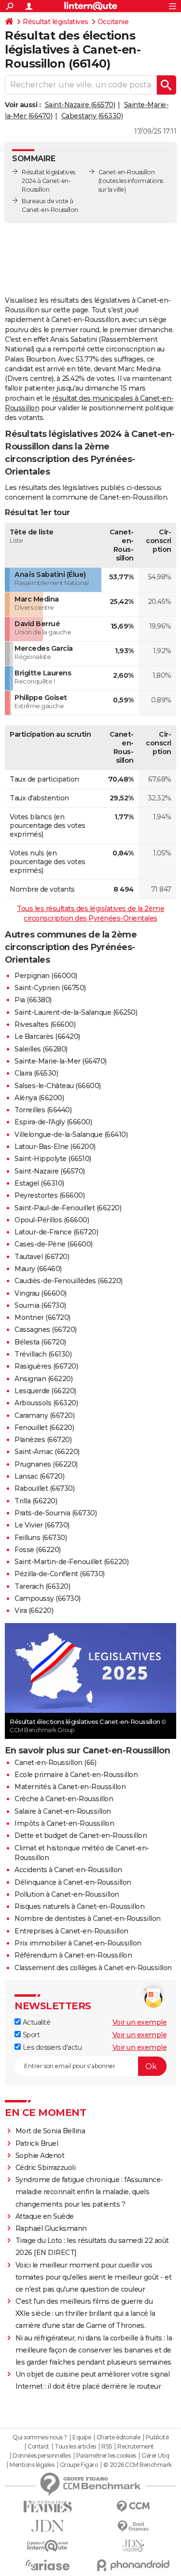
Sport (30, 2035)
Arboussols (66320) (46, 1403)
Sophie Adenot (40, 2156)
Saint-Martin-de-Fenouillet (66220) (71, 1562)
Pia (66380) (33, 1000)
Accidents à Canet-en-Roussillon (68, 1870)
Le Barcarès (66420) (47, 1036)
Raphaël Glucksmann (51, 2228)
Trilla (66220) (36, 1501)
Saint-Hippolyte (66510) (53, 1159)
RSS (107, 2447)
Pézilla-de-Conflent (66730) (60, 1574)
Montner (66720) (42, 1317)
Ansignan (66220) (43, 1379)
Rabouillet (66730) (44, 1488)
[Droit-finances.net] (134, 2527)
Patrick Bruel (37, 2143)
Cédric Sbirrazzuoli (46, 2168)
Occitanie (113, 22)
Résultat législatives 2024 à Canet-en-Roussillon (49, 181)
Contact (38, 2447)
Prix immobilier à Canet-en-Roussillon (78, 1943)
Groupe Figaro (79, 2465)
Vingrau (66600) (41, 1293)
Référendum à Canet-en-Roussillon (73, 1955)
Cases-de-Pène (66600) (54, 1244)
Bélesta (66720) (40, 1342)
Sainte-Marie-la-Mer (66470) (61, 1061)
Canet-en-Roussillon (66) (55, 1763)
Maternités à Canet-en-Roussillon (70, 1787)
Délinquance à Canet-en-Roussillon (73, 1882)
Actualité (35, 2022)
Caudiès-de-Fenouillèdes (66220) (69, 1281)
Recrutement (136, 2447)
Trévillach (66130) (43, 1354)
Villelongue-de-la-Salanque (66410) (71, 1134)
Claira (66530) (36, 1073)
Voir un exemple (140, 2022)
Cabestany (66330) (92, 116)
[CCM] (134, 2507)
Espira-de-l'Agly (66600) (53, 1122)
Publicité (157, 2437)
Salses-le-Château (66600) (58, 1086)
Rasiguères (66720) (46, 1366)
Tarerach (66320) (42, 1586)
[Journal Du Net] (48, 2526)
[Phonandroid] (134, 2565)
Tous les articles (75, 2447)
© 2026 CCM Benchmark (138, 2465)
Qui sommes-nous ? (40, 2437)
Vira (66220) (34, 1610)
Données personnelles (42, 2456)
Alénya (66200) (39, 1098)
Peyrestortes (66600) (49, 1195)
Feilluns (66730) (41, 1538)
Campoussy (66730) (48, 1598)
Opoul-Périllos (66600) (52, 1220)
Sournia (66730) (40, 1305)
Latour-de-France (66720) (56, 1232)
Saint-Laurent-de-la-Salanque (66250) (76, 1012)
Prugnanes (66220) (46, 1464)
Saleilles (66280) (41, 1049)
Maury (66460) (38, 1269)
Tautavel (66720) (42, 1257)
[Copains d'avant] (48, 2546)
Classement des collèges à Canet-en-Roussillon (93, 1968)
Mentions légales (32, 2465)
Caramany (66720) (44, 1415)
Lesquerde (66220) (45, 1391)
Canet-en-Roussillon (127, 172)
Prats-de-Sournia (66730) (56, 1513)
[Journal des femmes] (48, 2507)
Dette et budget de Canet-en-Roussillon (81, 1835)
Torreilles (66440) (43, 1110)
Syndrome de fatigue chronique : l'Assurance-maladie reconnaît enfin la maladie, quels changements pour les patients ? (89, 2192)
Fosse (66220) (38, 1550)
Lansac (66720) (39, 1476)
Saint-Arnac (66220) (47, 1452)
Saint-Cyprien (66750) (50, 988)
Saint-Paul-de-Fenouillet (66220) (68, 1208)
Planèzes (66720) (43, 1440)
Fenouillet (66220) (44, 1428)
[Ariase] (48, 2565)
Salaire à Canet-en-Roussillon (63, 1811)
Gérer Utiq (155, 2456)
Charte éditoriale (118, 2437)
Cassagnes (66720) (46, 1330)
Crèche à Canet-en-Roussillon (64, 1799)
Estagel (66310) (39, 1183)
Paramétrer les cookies (106, 2456)
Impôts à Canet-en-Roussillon (64, 1823)
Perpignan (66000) (46, 976)
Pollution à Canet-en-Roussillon (67, 1894)
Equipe (82, 2437)
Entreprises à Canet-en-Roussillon (71, 1931)
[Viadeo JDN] (134, 2546)
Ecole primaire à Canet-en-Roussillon (76, 1775)
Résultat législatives (56, 22)
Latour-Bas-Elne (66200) (55, 1147)
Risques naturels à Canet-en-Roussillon (79, 1906)
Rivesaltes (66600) (45, 1024)
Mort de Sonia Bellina (50, 2131)
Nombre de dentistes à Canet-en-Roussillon (88, 1918)
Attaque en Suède (45, 2216)
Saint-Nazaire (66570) (80, 105)
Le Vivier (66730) (42, 1525)
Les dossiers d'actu (51, 2047)
